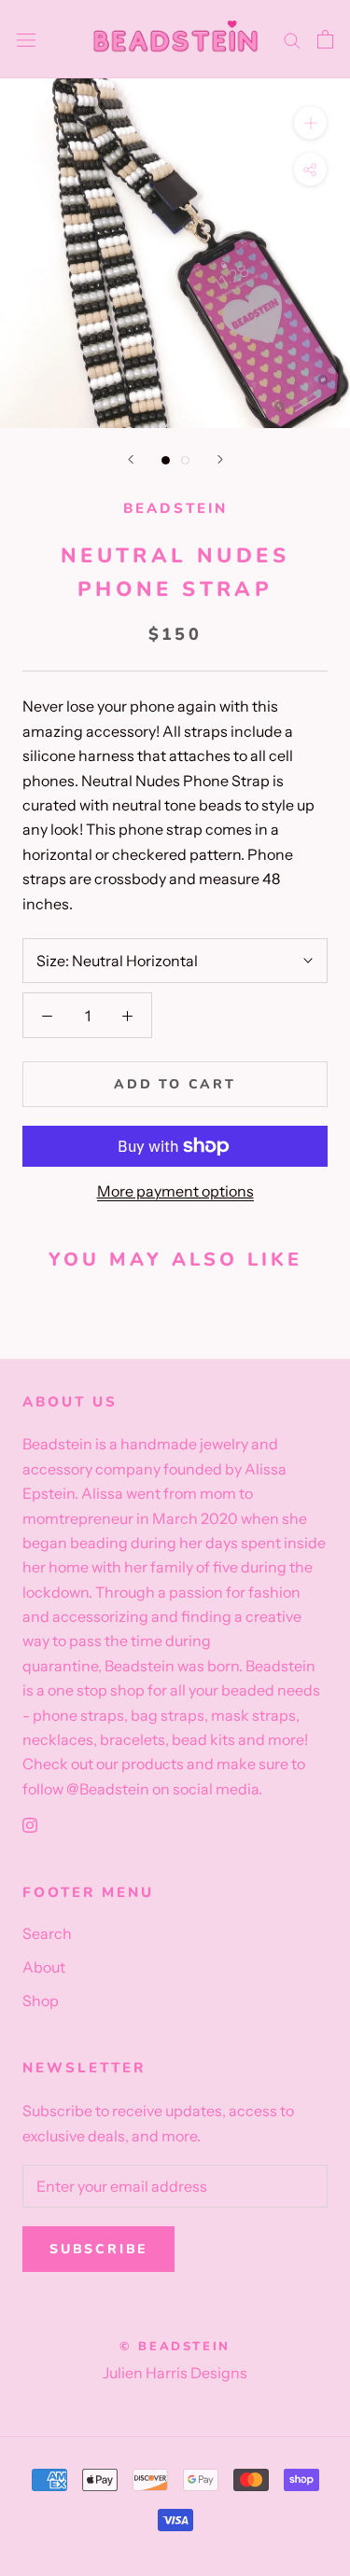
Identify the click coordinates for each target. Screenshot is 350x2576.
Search (47, 1933)
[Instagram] (30, 1823)
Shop (41, 2001)
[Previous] (131, 459)
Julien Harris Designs (175, 2373)
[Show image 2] (185, 460)
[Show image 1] (166, 460)
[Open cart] (325, 39)
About (44, 1967)
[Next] (220, 459)
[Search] (292, 39)
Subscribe (98, 2249)
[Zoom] (310, 123)
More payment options (175, 1191)
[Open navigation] (26, 40)
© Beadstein (175, 2347)
